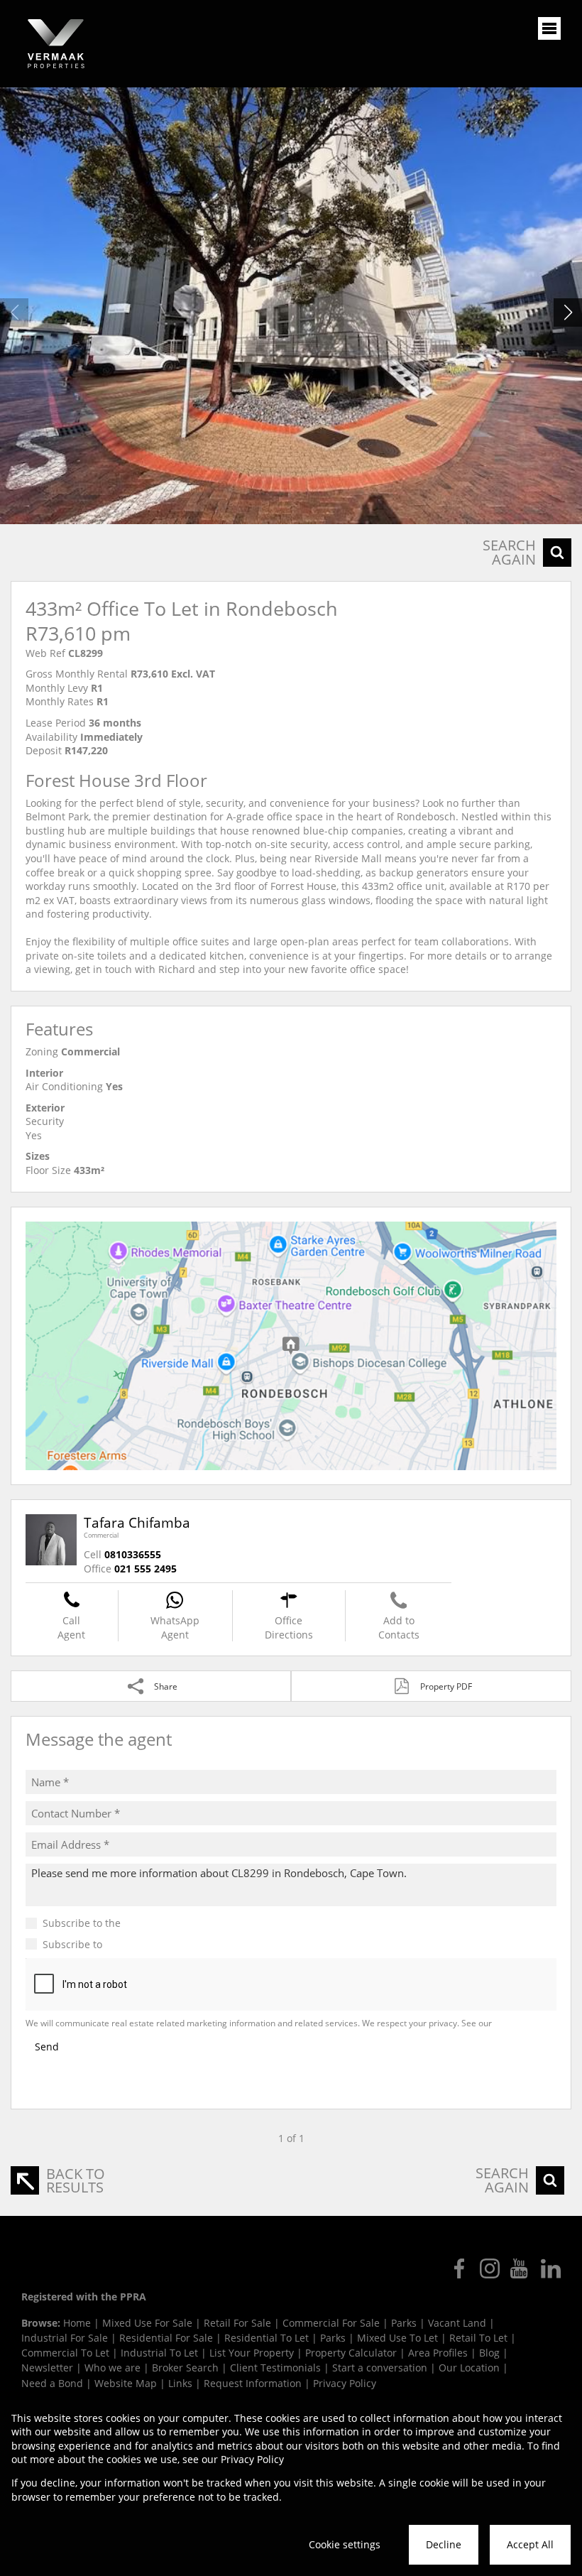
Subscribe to (124, 1944)
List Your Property (252, 2353)
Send (47, 2047)
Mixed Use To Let (397, 2338)
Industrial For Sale (65, 2338)
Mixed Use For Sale (147, 2323)
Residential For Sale (166, 2338)
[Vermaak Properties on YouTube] (520, 2268)
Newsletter (47, 2368)
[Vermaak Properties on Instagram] (490, 2268)
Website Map (126, 2383)
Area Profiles (438, 2353)
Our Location (469, 2368)
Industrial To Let (159, 2353)
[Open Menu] (549, 28)
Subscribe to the (123, 1923)
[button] (568, 313)
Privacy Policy (521, 2023)
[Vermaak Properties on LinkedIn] (551, 2268)
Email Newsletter (164, 1923)
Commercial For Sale (331, 2323)
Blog (489, 2353)
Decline (444, 2544)
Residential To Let (267, 2338)
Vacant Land (457, 2323)
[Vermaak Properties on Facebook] (459, 2268)
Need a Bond (52, 2383)
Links (180, 2383)
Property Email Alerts (155, 1944)
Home (77, 2323)
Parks (404, 2323)
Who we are (112, 2368)
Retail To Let (478, 2338)
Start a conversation (380, 2368)
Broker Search (185, 2368)
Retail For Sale (237, 2323)
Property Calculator (351, 2353)
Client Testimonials (275, 2368)
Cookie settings (345, 2544)
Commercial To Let (65, 2353)
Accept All (530, 2544)
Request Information (253, 2383)
